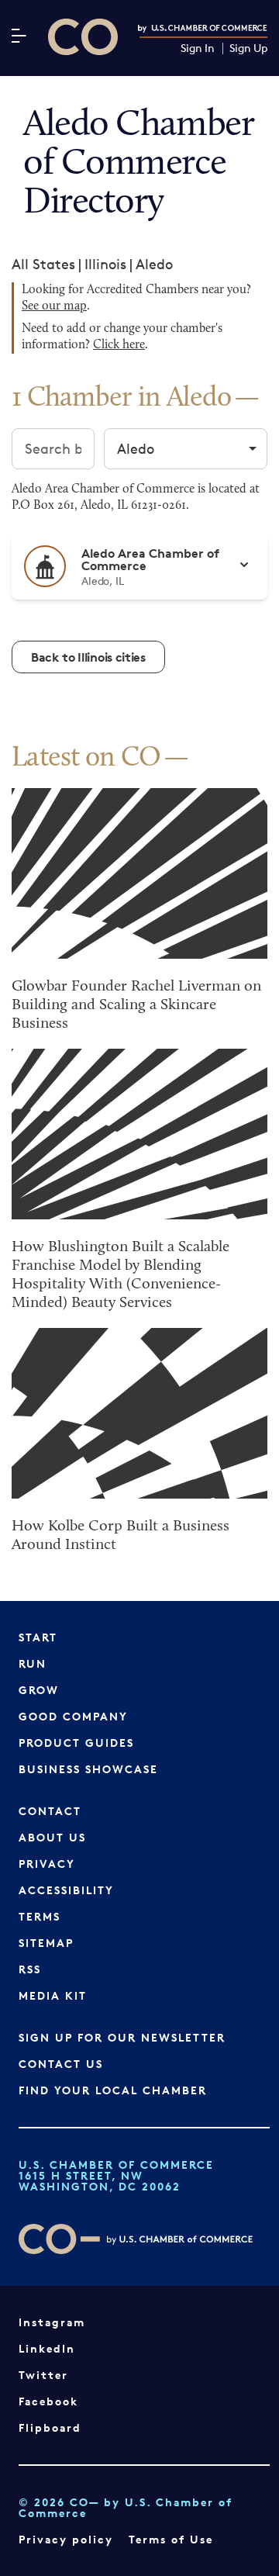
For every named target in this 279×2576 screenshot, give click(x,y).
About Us (52, 1837)
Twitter (43, 2375)
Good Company (73, 1716)
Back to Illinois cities (88, 657)
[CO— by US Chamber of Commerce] (83, 37)
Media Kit (53, 1995)
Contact (50, 1811)
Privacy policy (66, 2539)
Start (38, 1637)
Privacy (47, 1864)
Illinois (105, 264)
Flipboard (50, 2427)
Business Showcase (88, 1769)
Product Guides (76, 1743)
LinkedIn (47, 2348)
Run (33, 1663)
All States (43, 264)
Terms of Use (171, 2539)
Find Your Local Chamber (113, 2090)
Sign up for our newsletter (122, 2037)
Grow (39, 1690)
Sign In (198, 48)
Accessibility (66, 1890)
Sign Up (248, 48)
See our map (54, 306)
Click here (119, 345)
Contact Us (61, 2064)
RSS (30, 1969)
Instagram (52, 2322)
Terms (40, 1916)
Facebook (48, 2401)
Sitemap (46, 1943)
